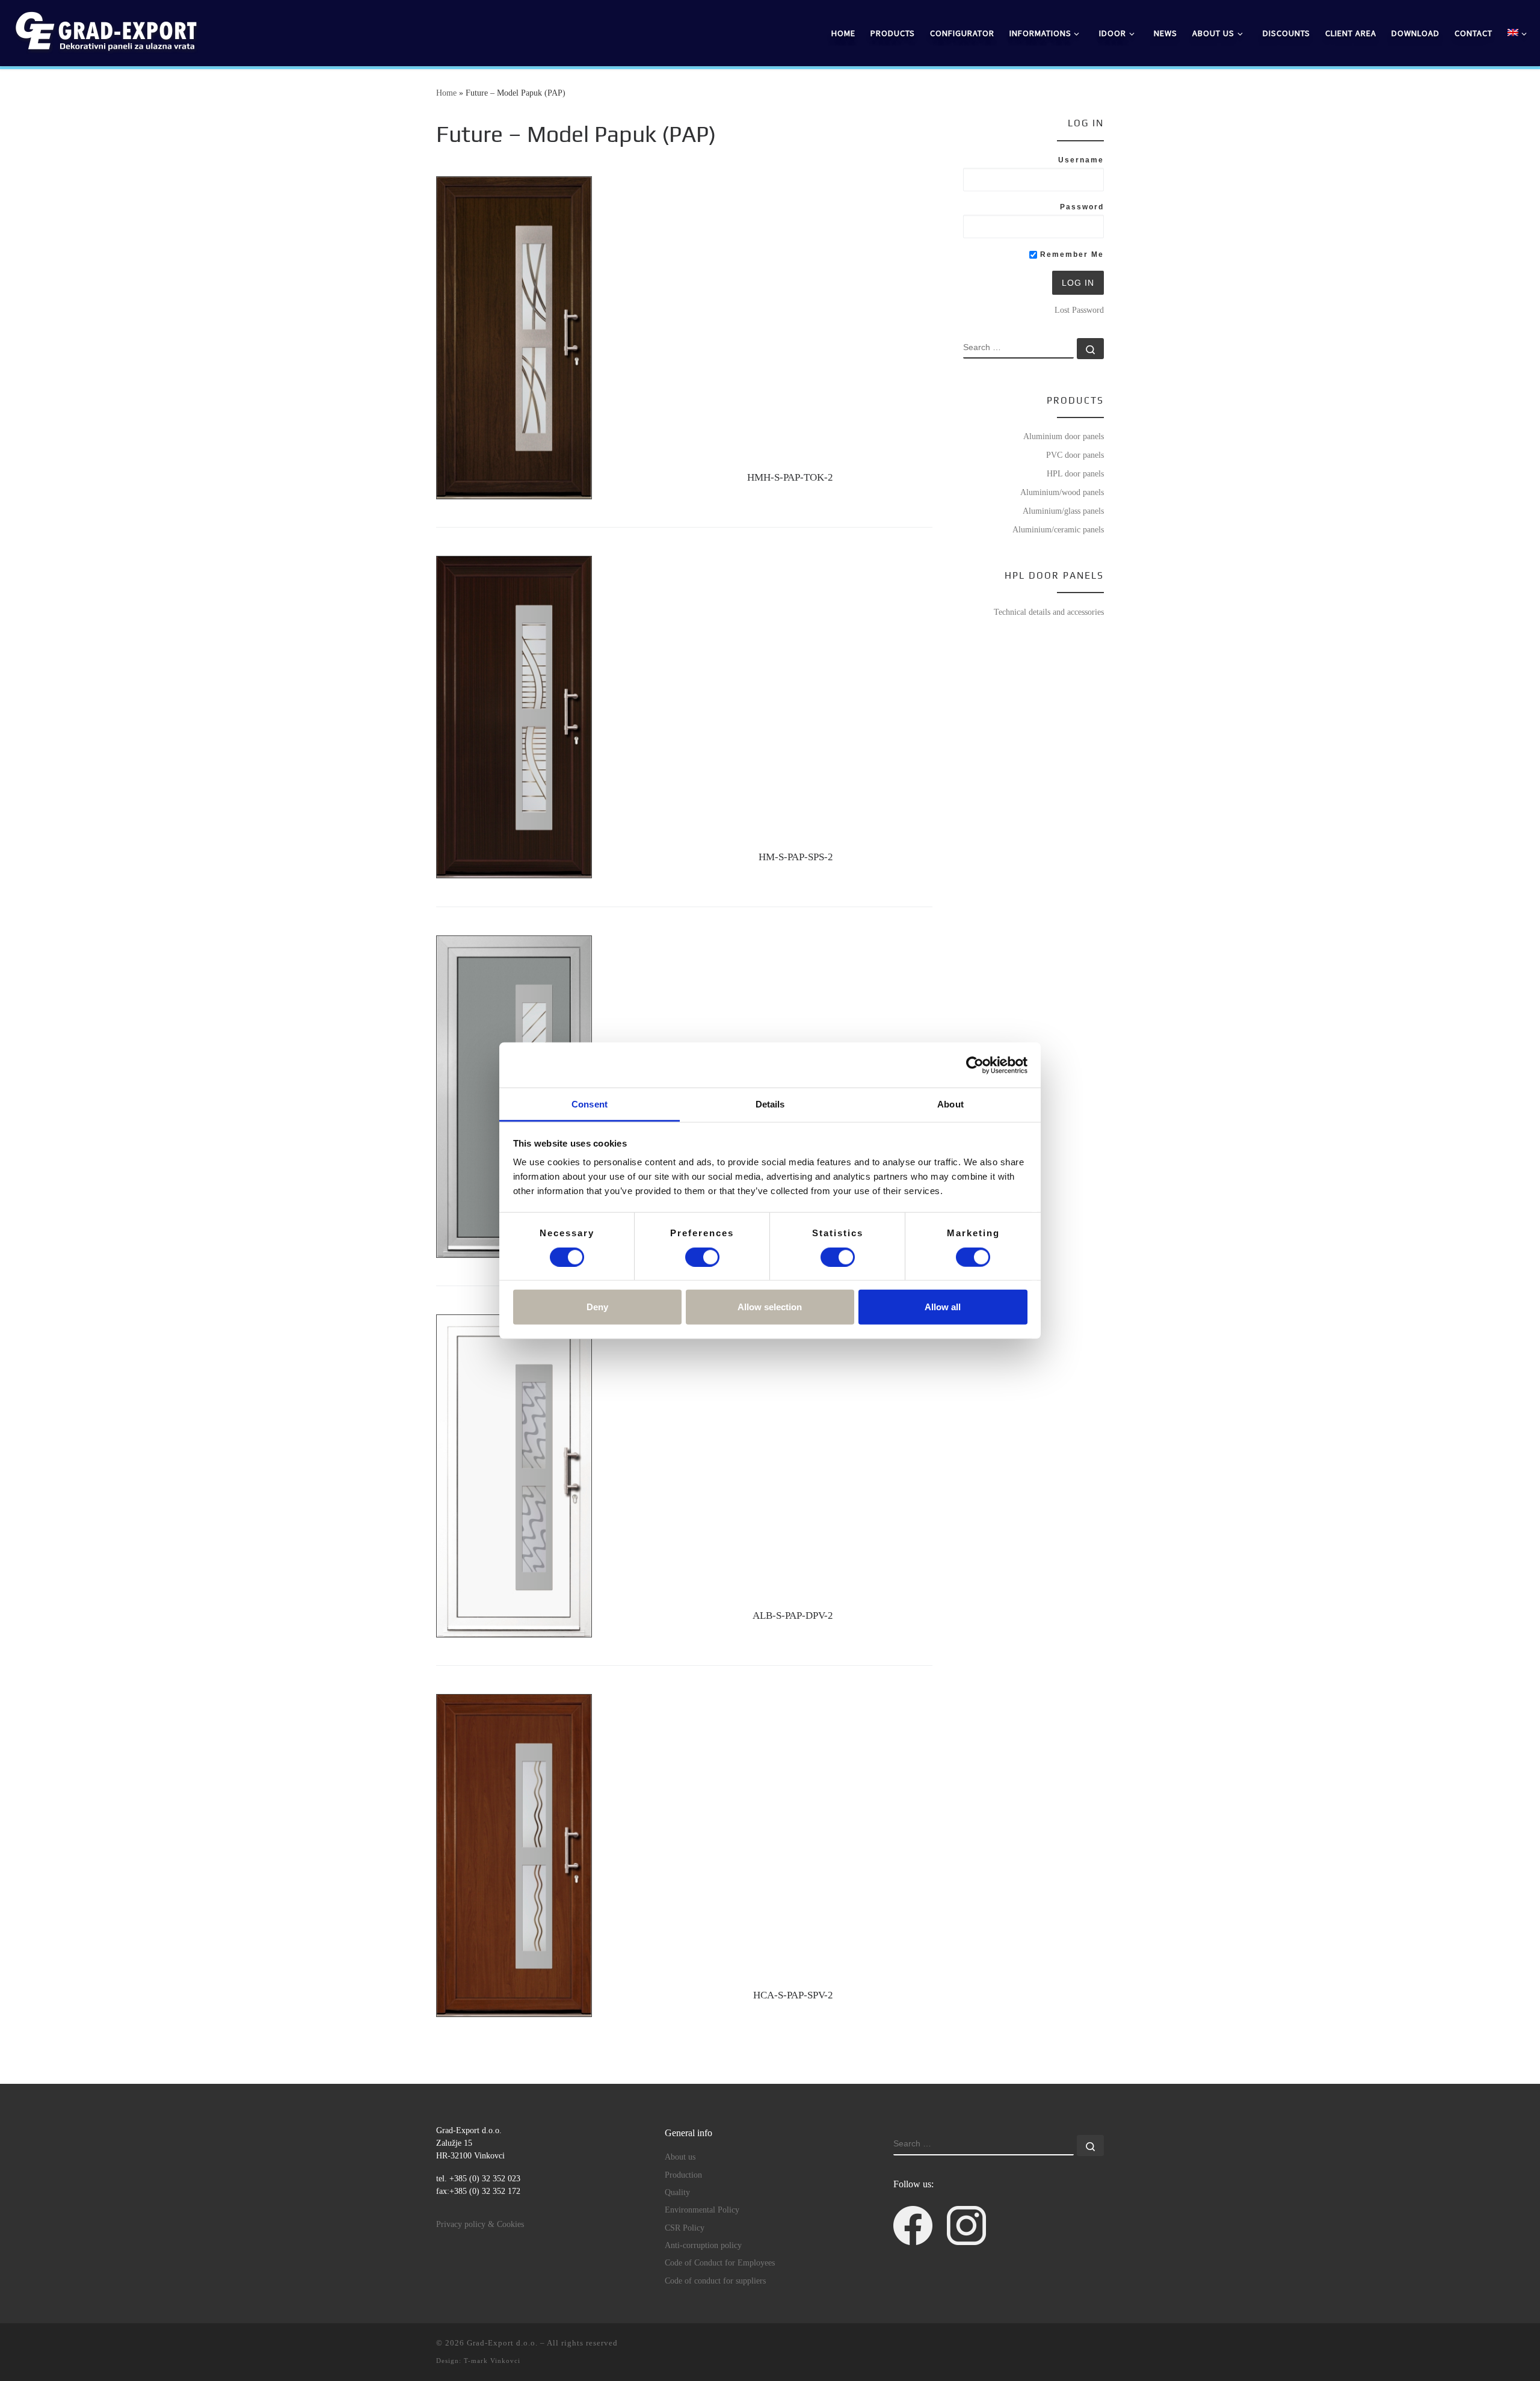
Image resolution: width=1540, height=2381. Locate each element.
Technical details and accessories (1049, 612)
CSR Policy (685, 2228)
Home (446, 93)
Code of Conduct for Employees (720, 2263)
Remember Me (1070, 254)
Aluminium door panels (1064, 436)
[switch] (702, 1257)
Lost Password (1079, 310)
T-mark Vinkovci (492, 2361)
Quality (677, 2192)
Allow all (943, 1307)
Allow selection (770, 1307)
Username (1081, 160)
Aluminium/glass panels (1063, 511)
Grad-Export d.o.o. (502, 2343)
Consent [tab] (590, 1104)
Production (683, 2175)
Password (1082, 207)
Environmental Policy (702, 2210)
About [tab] (950, 1104)
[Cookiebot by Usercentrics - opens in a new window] (975, 1065)
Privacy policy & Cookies (480, 2224)
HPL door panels (1075, 473)
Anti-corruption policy (703, 2245)
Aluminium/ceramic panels (1058, 529)
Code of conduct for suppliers (715, 2281)
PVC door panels (1075, 455)
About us (680, 2157)
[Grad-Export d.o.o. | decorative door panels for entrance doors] (105, 31)
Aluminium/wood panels (1062, 492)
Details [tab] (770, 1104)
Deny (597, 1307)
